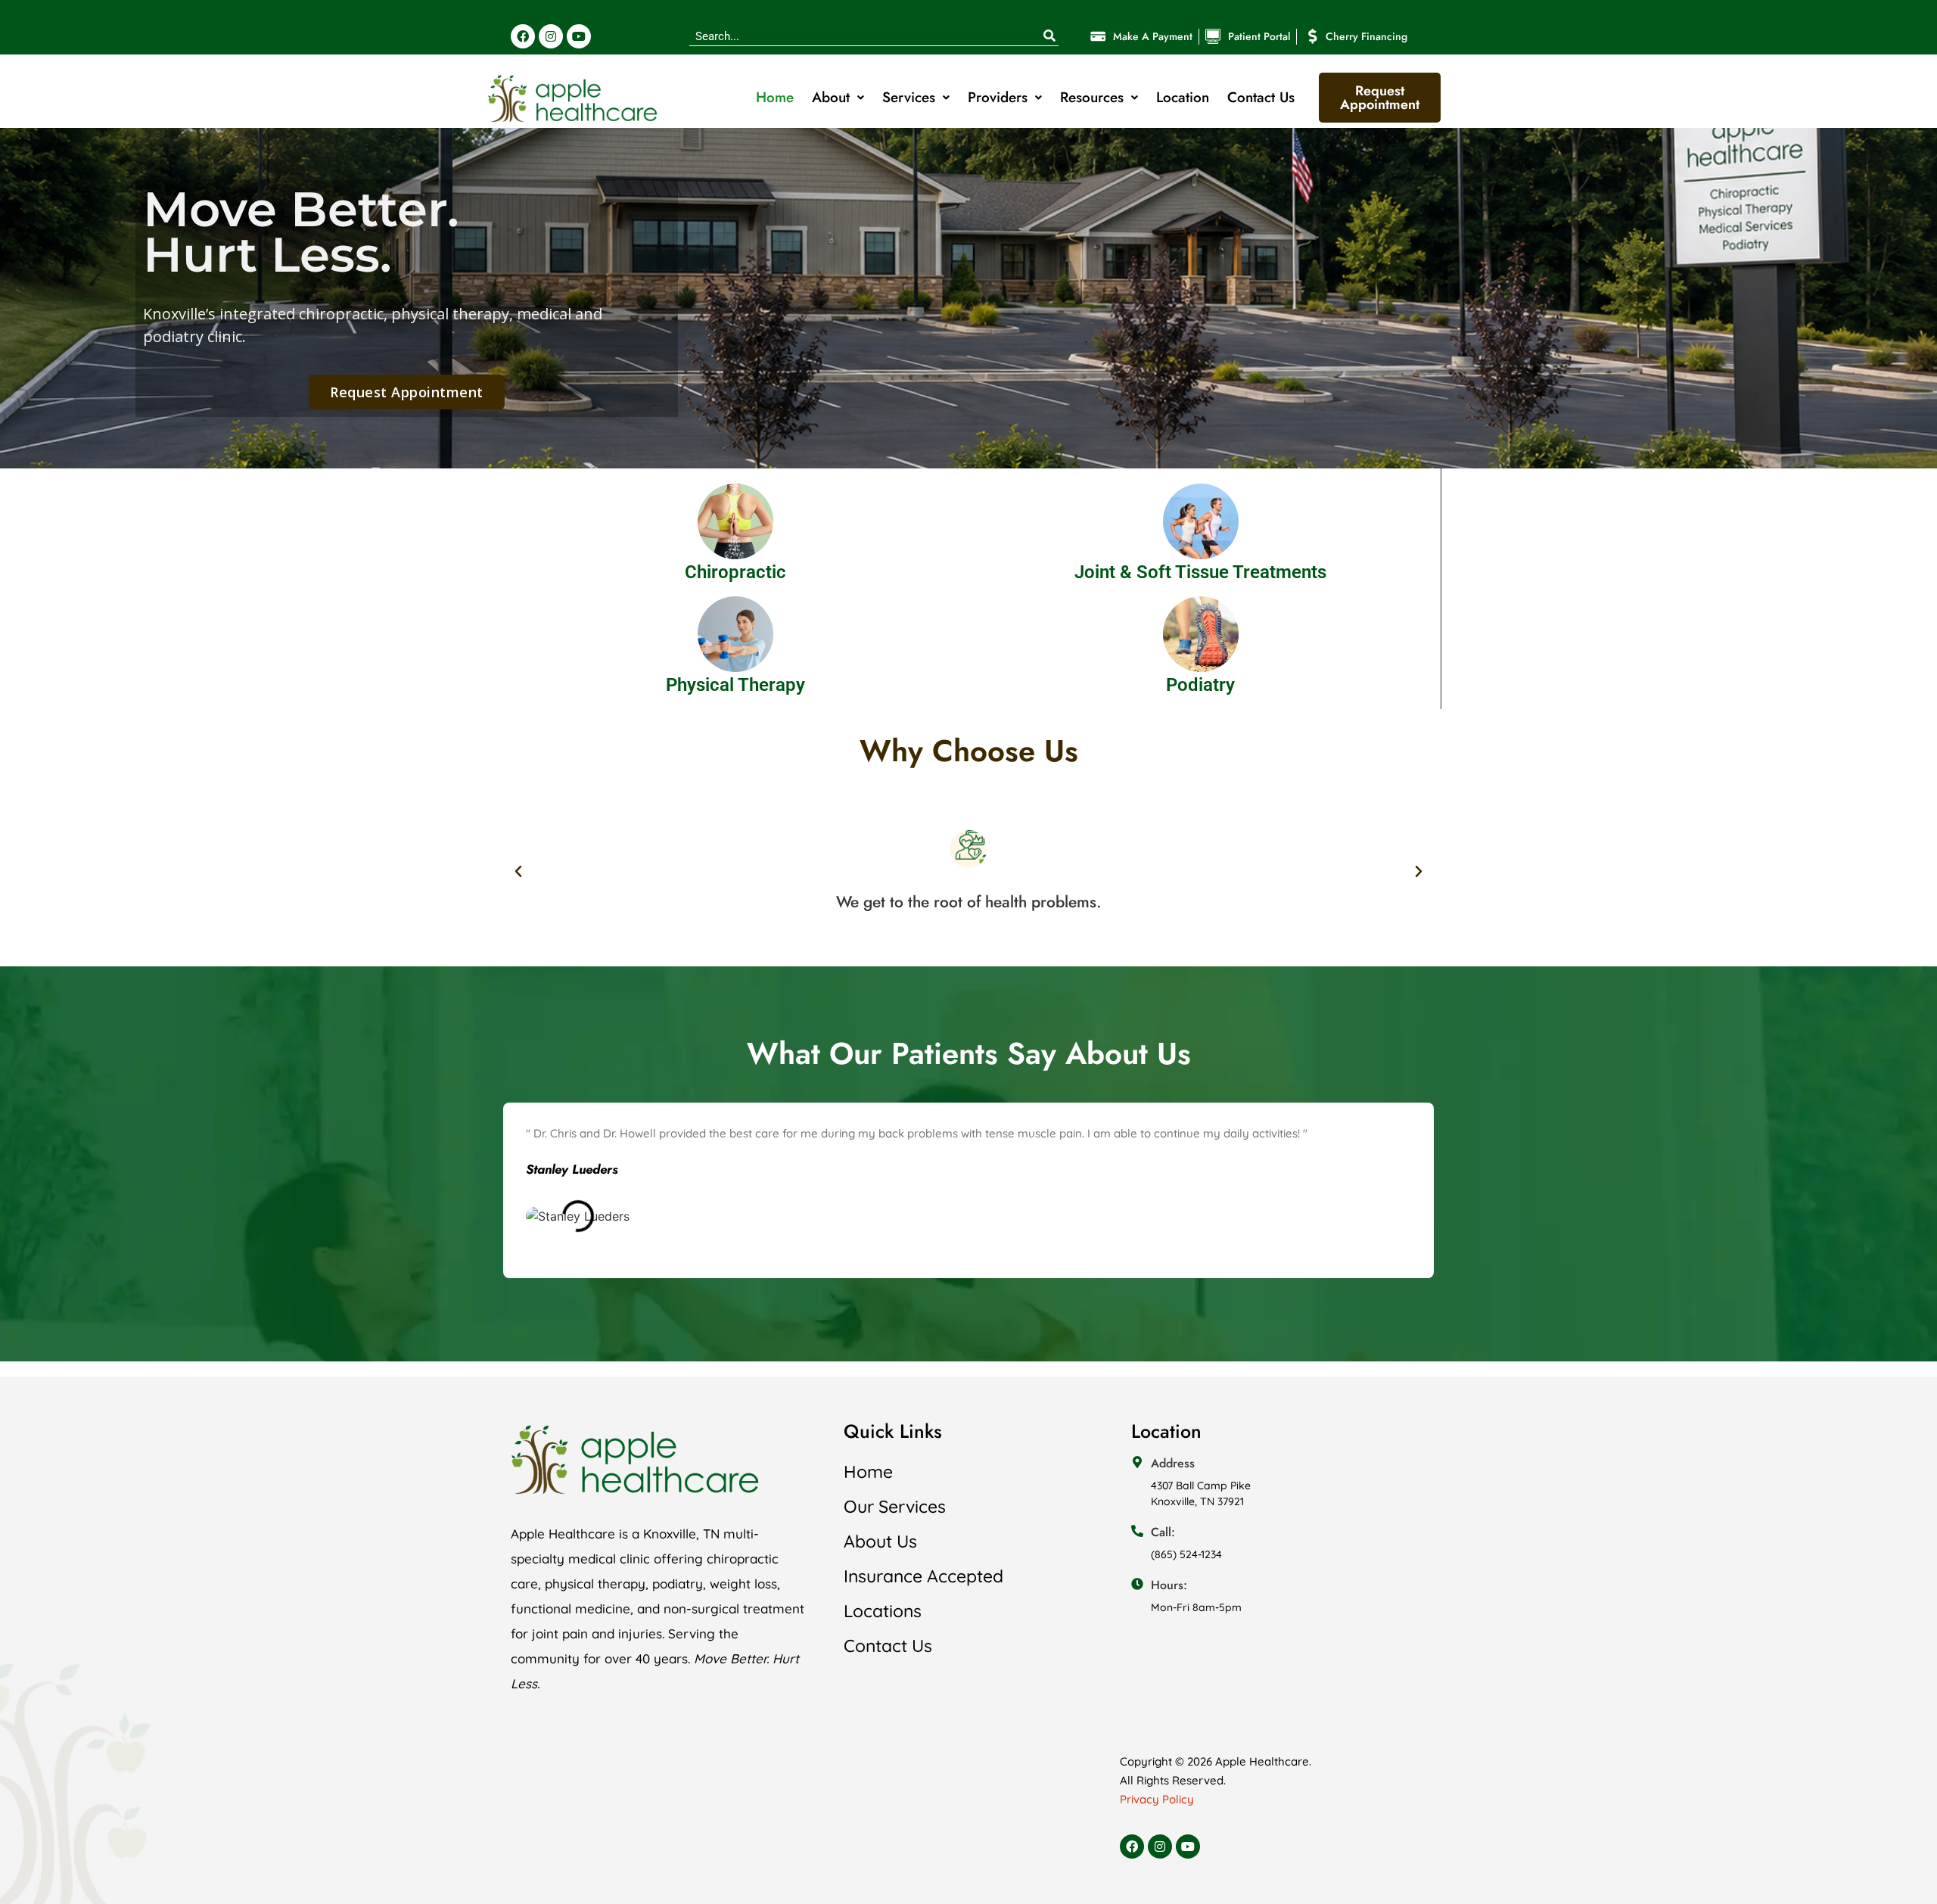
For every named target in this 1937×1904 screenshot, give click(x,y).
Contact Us (1261, 97)
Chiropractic (735, 572)
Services (909, 97)
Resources (1092, 97)
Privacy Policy (1157, 1799)
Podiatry (1200, 685)
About (831, 97)
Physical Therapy (735, 685)
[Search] (1049, 36)
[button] (518, 872)
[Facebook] (523, 36)
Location (1183, 97)
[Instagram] (551, 36)
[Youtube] (579, 36)
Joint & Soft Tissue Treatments (1200, 572)
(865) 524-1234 (1186, 1554)
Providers (998, 97)
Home (775, 97)
